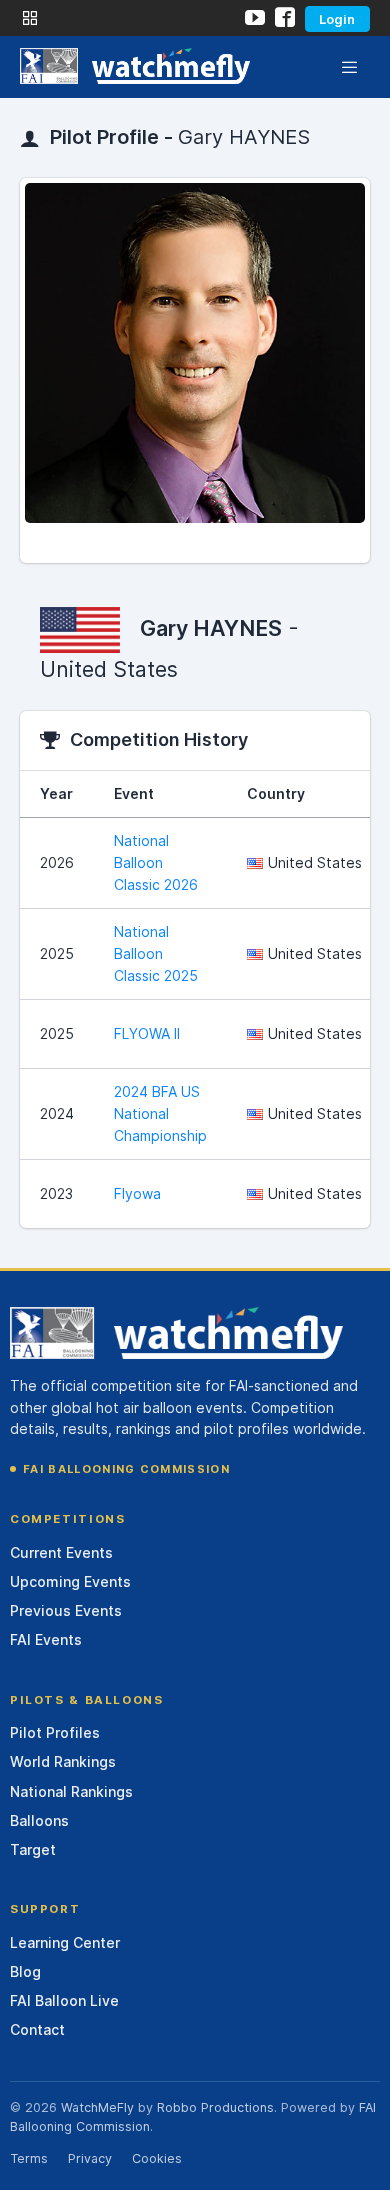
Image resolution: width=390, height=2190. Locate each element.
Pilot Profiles (55, 1732)
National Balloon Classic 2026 (156, 862)
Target (33, 1849)
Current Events (61, 1552)
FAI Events (46, 1639)
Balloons (39, 1820)
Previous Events (66, 1610)
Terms (29, 2158)
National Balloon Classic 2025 (156, 953)
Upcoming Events (70, 1581)
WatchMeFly (97, 2107)
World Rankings (63, 1761)
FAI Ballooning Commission (126, 1469)
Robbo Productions (215, 2107)
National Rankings (71, 1791)
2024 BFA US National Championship (160, 1113)
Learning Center (65, 1942)
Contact (37, 2029)
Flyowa (137, 1193)
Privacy (90, 2158)
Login (337, 19)
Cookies (157, 2158)
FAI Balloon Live (64, 2000)
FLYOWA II (147, 1033)
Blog (25, 1971)
